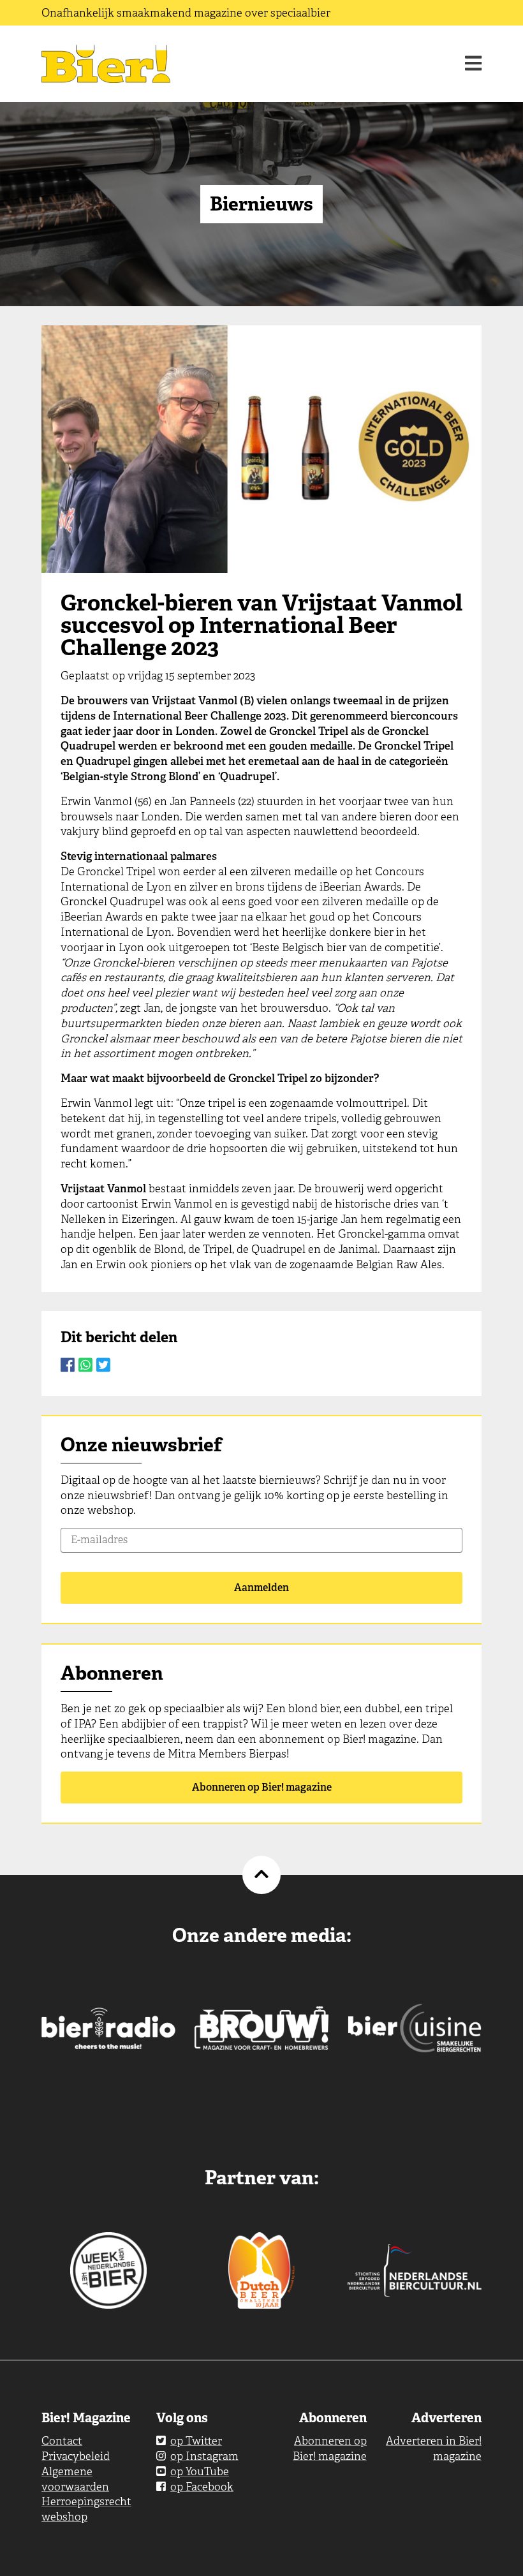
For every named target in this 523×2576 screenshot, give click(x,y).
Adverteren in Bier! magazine (434, 2448)
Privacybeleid (76, 2456)
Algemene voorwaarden (75, 2479)
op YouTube (200, 2471)
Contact (62, 2441)
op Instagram (204, 2456)
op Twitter (196, 2441)
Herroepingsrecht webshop (86, 2509)
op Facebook (202, 2487)
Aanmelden (261, 1588)
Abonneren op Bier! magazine (262, 1787)
